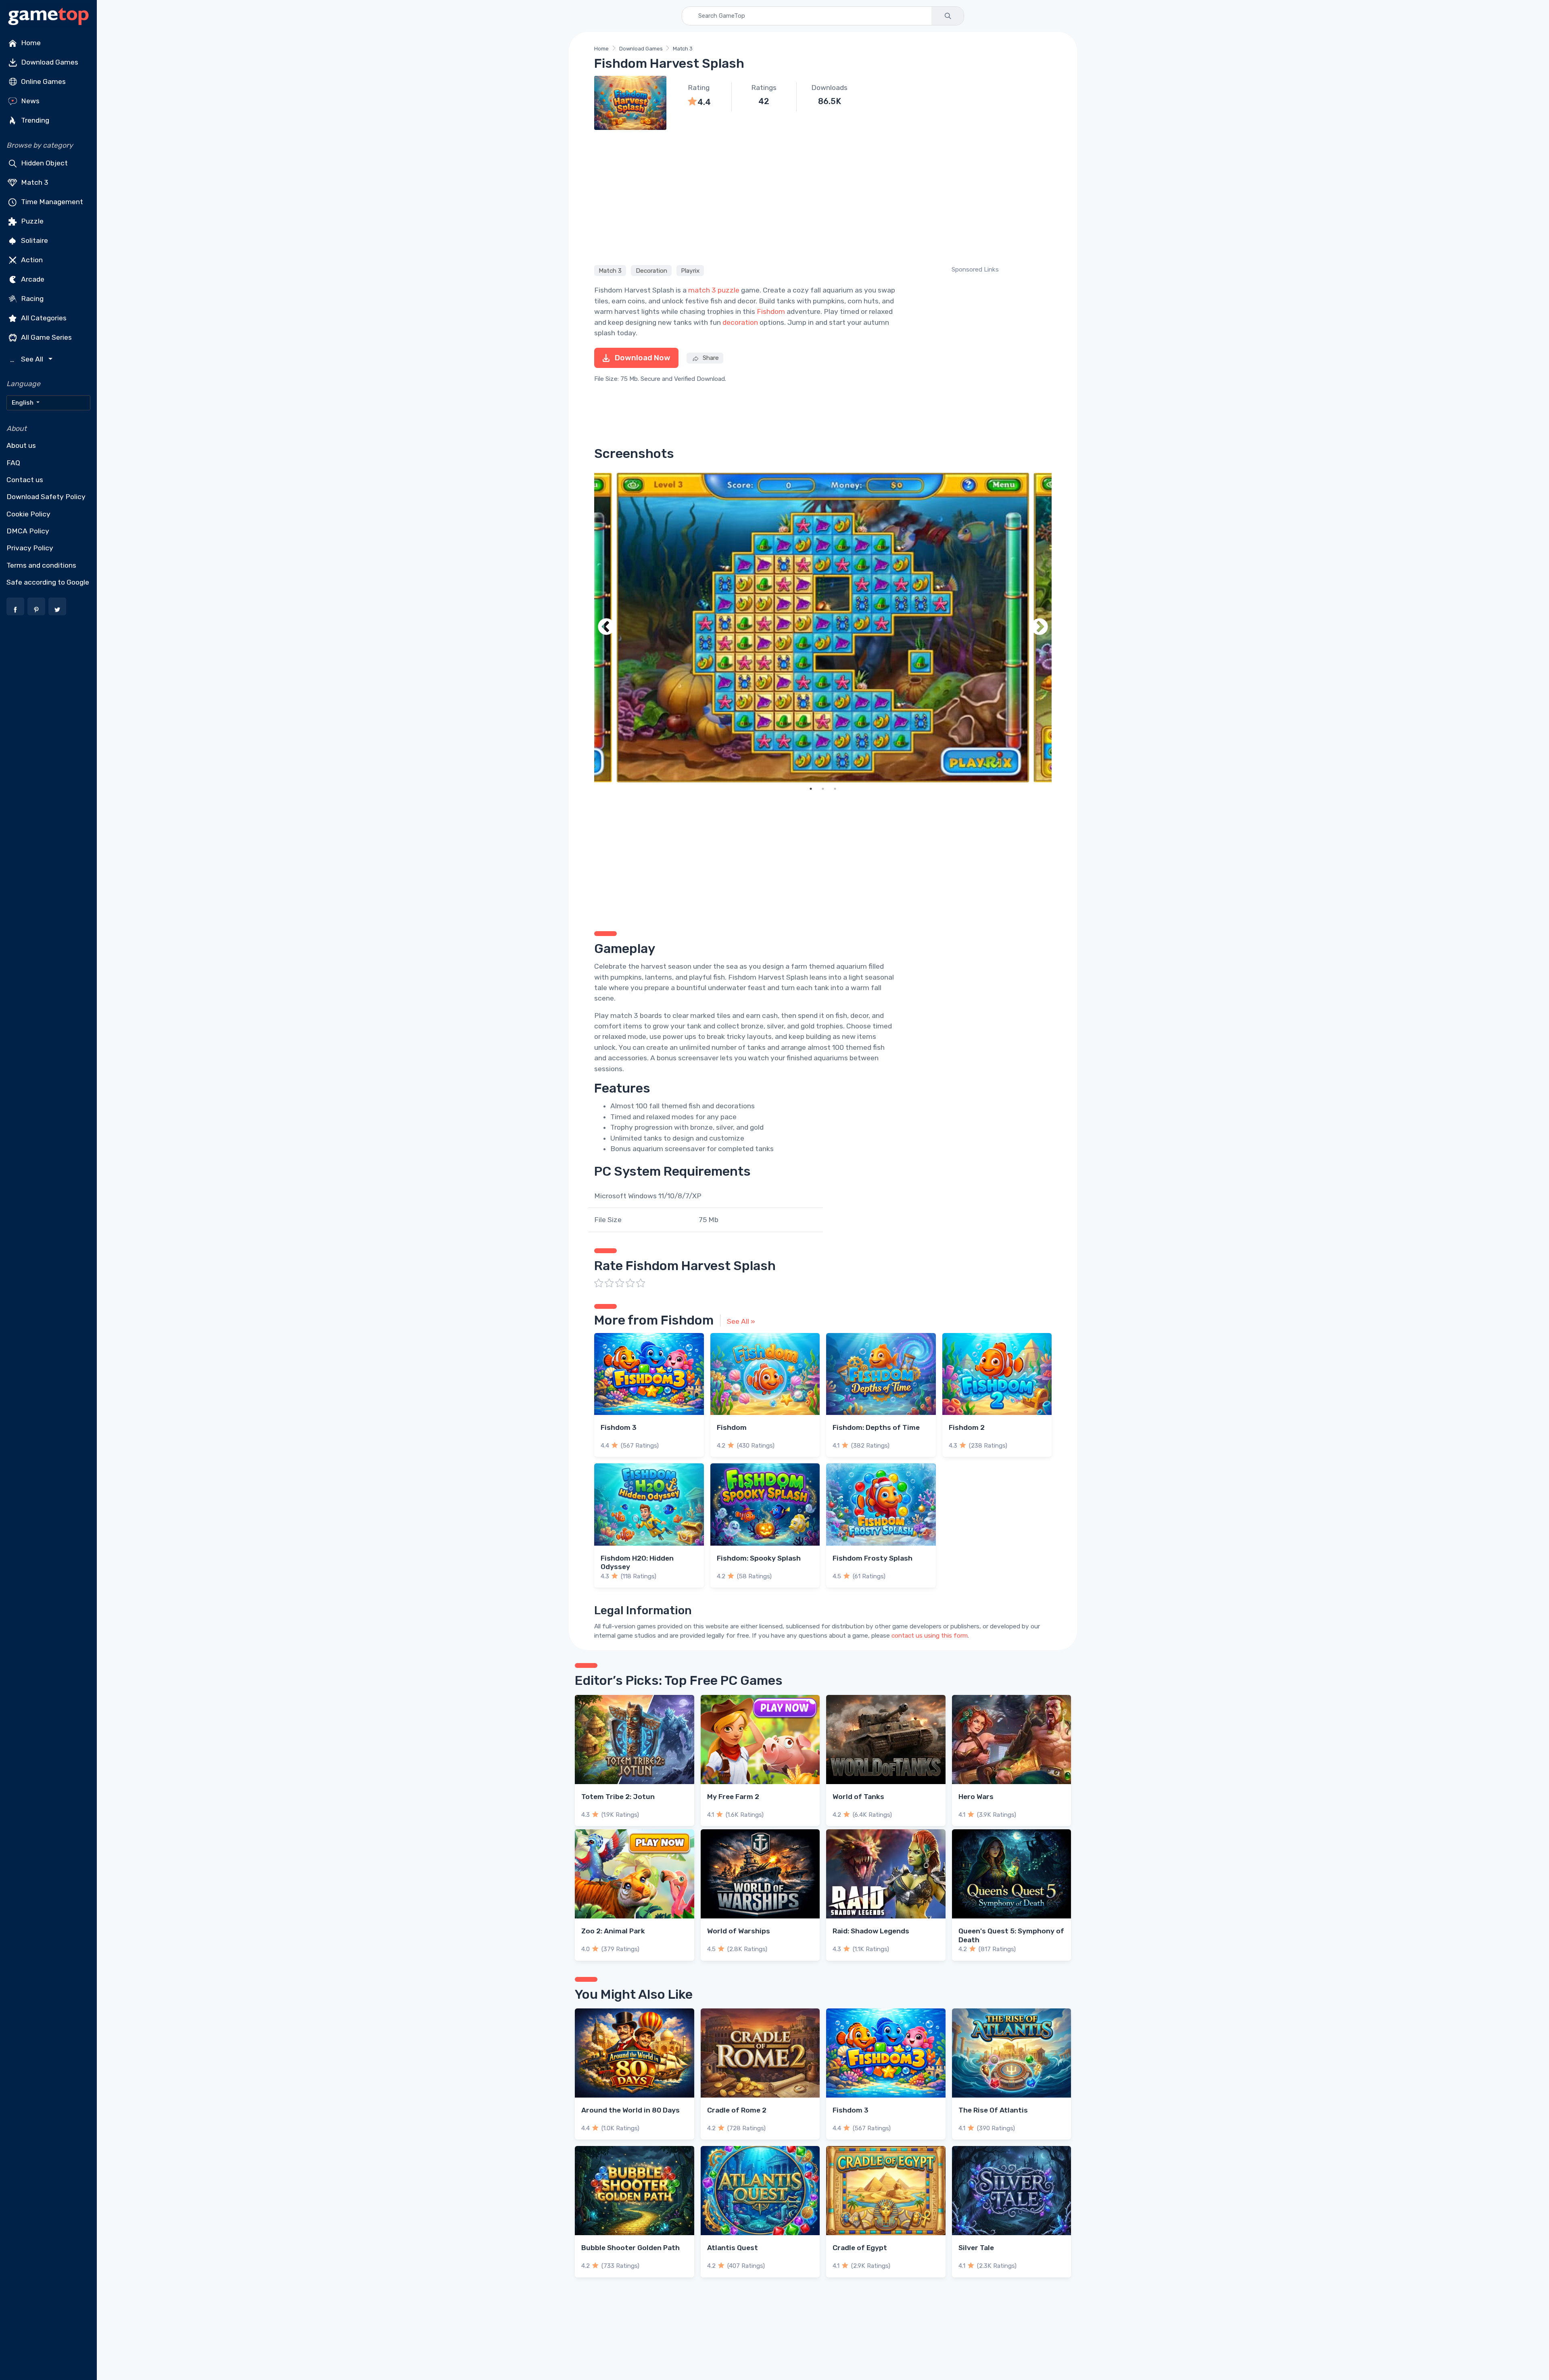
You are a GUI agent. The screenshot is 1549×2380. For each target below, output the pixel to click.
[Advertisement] (823, 196)
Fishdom (771, 311)
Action (31, 260)
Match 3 (34, 182)
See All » (741, 1321)
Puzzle (31, 221)
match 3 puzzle (714, 290)
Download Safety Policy (46, 497)
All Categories (43, 318)
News (29, 101)
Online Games (43, 81)
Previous (606, 628)
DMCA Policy (28, 531)
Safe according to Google (48, 582)
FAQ (13, 463)
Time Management (51, 202)
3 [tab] (835, 789)
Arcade (32, 279)
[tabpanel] (823, 628)
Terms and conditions (41, 565)
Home (30, 43)
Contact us (25, 480)
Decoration (651, 270)
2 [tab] (823, 789)
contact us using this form (930, 1636)
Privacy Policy (30, 548)
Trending (34, 120)
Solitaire (34, 240)
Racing (31, 299)
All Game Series (46, 337)
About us (21, 445)
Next (1040, 628)
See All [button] (28, 359)
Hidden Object (44, 163)
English (23, 403)
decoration (740, 322)
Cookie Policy (28, 514)
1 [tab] (811, 789)
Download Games (49, 62)
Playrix (690, 270)
